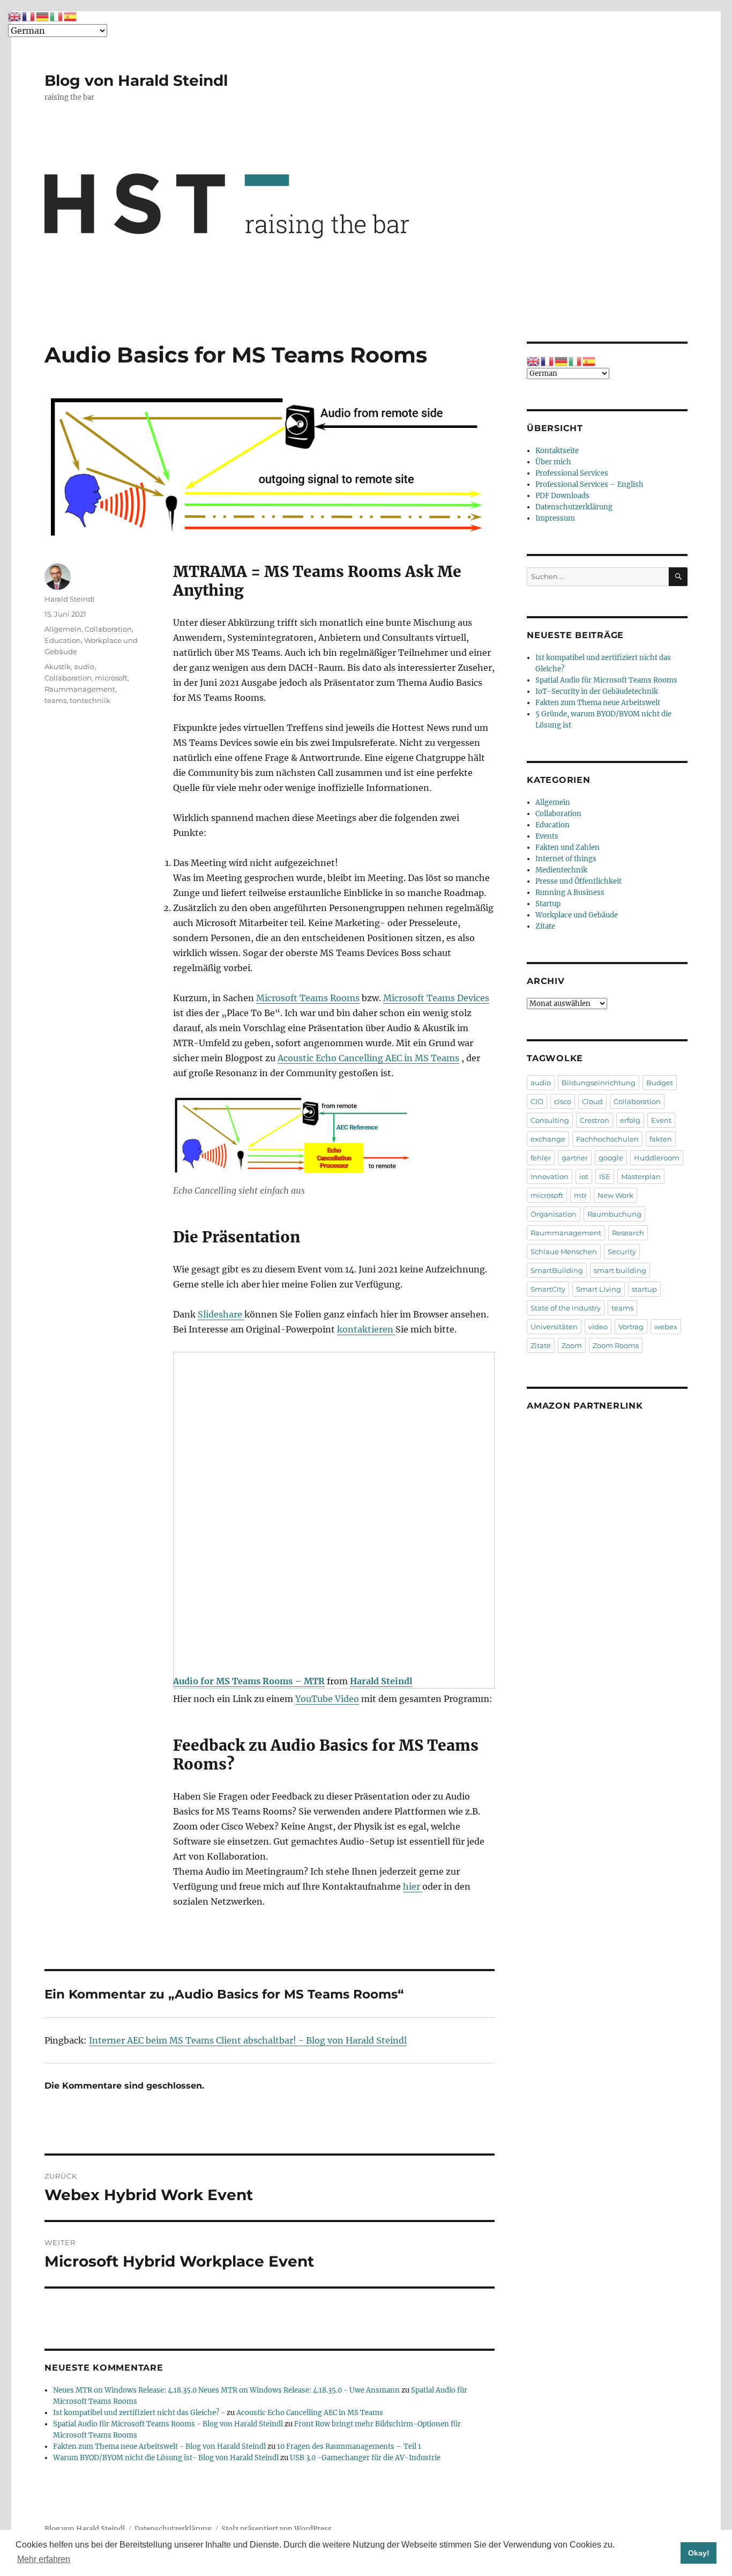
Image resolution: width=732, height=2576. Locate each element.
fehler (541, 1158)
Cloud (592, 1101)
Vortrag (631, 1327)
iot (584, 1176)
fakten (661, 1139)
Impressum (555, 518)
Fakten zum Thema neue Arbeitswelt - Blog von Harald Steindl (159, 2447)
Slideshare (221, 1314)
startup (644, 1289)
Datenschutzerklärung (574, 507)
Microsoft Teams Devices (436, 998)
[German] (562, 361)
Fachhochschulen (607, 1139)
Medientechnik (561, 870)
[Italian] (576, 361)
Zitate (545, 926)
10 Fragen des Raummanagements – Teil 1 (349, 2447)
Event (661, 1120)
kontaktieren (366, 1329)
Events (547, 836)
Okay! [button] (699, 2553)
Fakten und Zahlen (567, 847)
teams (55, 700)
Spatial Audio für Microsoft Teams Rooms (606, 680)
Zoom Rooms (616, 1345)
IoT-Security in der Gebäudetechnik (597, 691)
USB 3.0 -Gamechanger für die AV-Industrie (365, 2458)
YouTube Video (327, 1699)
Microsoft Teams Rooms (308, 998)
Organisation (554, 1214)
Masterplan (641, 1176)
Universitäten (554, 1327)
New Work (615, 1195)
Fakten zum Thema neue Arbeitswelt (598, 703)
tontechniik (90, 700)
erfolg (630, 1120)
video (598, 1327)
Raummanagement (80, 689)
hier (413, 1886)
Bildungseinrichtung (599, 1083)
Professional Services (572, 473)
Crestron (595, 1120)
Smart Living (599, 1289)
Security (622, 1252)
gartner (575, 1158)
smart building (620, 1270)
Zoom (572, 1345)
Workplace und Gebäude (577, 915)
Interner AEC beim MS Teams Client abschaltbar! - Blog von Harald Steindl (248, 2040)
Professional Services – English (589, 484)
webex (666, 1327)
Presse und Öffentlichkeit (578, 881)
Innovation (550, 1176)
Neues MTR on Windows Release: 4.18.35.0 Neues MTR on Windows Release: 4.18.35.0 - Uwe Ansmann (226, 2390)
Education (63, 640)
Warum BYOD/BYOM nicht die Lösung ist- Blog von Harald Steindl (166, 2458)
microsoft (111, 678)
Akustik (58, 667)
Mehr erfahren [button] (44, 2559)
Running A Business (570, 893)
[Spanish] (589, 361)
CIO (537, 1101)
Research (628, 1233)
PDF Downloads (562, 496)
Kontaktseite (557, 451)
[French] (548, 361)
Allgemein (63, 629)
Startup (548, 904)
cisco (563, 1101)
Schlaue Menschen (564, 1252)
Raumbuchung (614, 1214)
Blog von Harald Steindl (136, 80)
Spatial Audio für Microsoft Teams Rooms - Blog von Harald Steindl (168, 2424)
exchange (548, 1139)
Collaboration (108, 629)
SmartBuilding (557, 1270)
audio (84, 667)
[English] (534, 361)
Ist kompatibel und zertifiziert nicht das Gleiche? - (139, 2413)
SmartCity (548, 1289)
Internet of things (566, 859)
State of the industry (566, 1308)
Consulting (550, 1120)
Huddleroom (657, 1158)
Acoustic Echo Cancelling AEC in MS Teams (368, 1058)
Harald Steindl (70, 599)
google (611, 1158)
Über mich (553, 462)
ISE (605, 1176)
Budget (660, 1083)
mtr (580, 1195)
